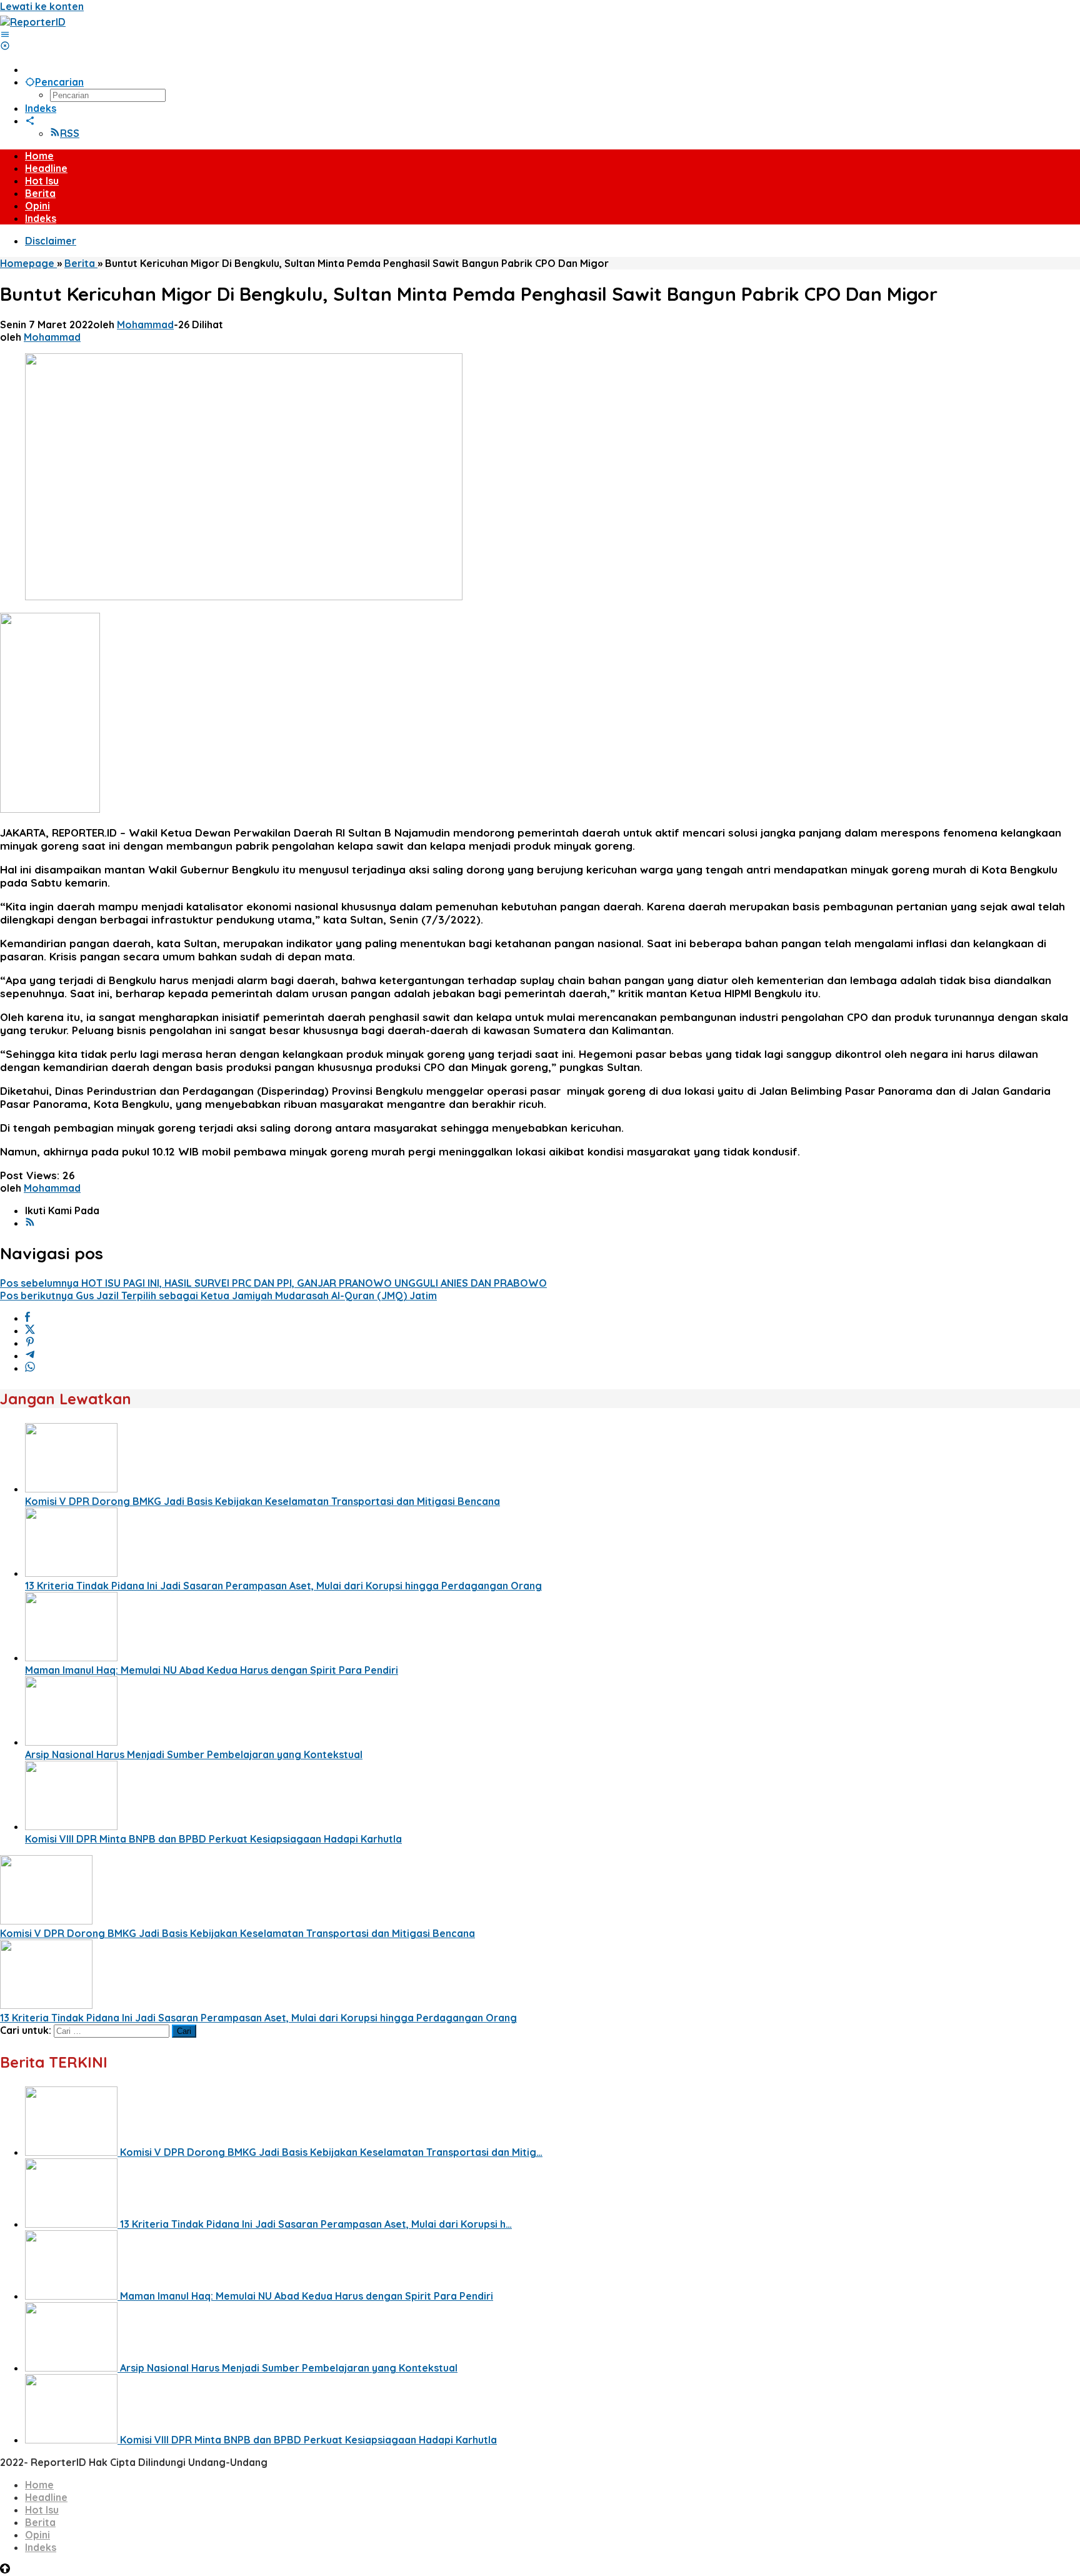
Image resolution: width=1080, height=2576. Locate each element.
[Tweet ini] (30, 1331)
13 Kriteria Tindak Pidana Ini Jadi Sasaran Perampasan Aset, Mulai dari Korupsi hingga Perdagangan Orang (283, 1586)
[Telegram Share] (30, 1356)
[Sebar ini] (27, 1318)
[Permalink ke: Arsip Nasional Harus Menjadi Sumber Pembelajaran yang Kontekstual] (71, 1742)
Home (39, 2485)
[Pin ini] (30, 1343)
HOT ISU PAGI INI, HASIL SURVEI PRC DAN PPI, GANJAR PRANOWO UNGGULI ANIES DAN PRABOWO (273, 1283)
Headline (46, 2497)
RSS (70, 133)
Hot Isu (42, 2510)
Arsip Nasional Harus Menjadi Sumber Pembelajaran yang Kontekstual (194, 1754)
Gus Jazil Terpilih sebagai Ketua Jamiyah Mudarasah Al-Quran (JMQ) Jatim (218, 1296)
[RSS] (30, 1223)
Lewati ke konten (42, 6)
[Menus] (5, 34)
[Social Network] (30, 121)
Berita (40, 2522)
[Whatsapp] (30, 1368)
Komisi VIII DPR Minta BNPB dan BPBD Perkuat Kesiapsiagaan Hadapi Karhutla (213, 1839)
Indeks (41, 2547)
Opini (37, 2535)
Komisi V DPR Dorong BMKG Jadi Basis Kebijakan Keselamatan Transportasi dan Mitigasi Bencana (262, 1501)
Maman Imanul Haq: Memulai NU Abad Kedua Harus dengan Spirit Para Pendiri (212, 1670)
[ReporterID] (33, 22)
